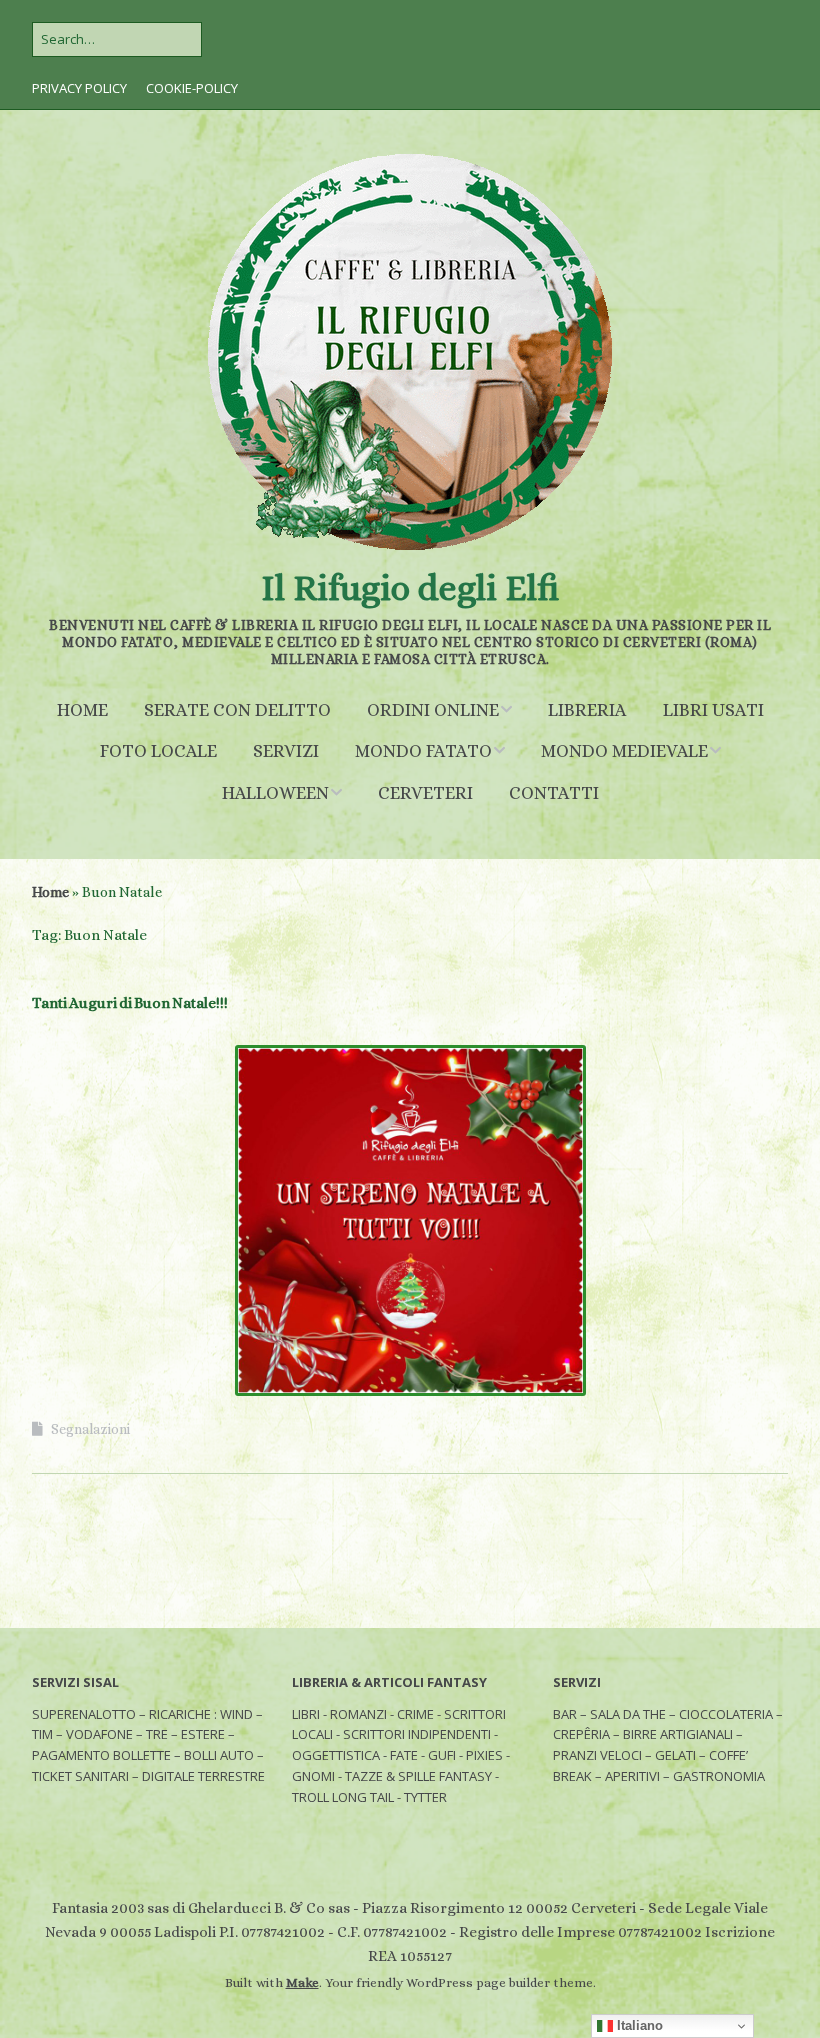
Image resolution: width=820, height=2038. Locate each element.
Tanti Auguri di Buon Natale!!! (130, 1003)
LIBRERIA (587, 710)
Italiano (638, 2025)
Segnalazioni (90, 1429)
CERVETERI (425, 793)
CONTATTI (554, 793)
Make (302, 1982)
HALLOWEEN (275, 793)
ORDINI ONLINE (433, 710)
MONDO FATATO (423, 751)
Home (50, 892)
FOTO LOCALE (158, 751)
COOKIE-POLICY (192, 88)
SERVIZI (286, 751)
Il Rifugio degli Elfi (410, 587)
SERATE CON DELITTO (237, 710)
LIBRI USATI (713, 710)
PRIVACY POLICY (79, 88)
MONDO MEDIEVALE (624, 751)
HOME (82, 710)
